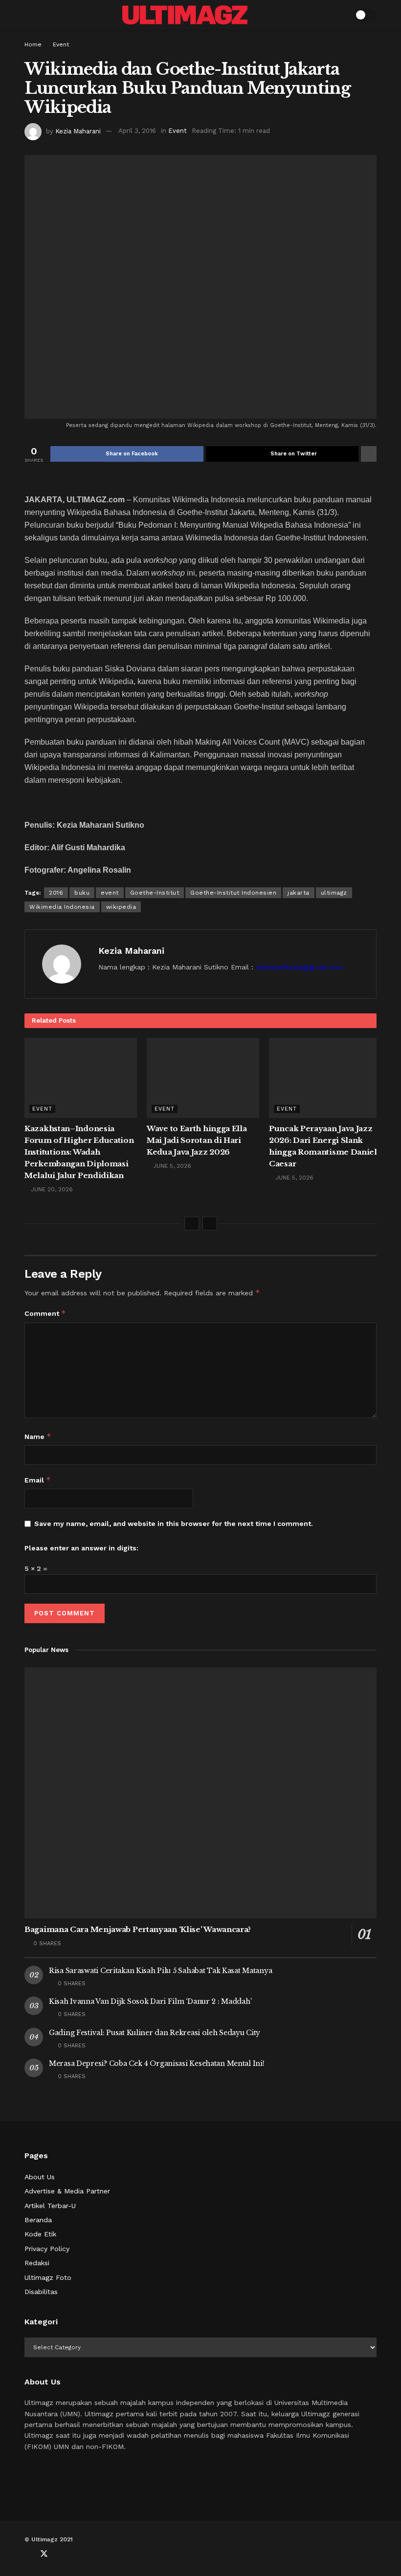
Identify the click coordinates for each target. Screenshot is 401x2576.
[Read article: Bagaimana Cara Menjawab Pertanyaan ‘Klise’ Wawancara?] (200, 1793)
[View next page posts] (210, 1224)
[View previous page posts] (192, 1224)
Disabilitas (41, 2292)
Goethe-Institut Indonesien (233, 893)
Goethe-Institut (155, 893)
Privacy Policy (47, 2249)
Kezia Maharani (78, 131)
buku (82, 893)
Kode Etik (40, 2234)
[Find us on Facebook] (27, 2554)
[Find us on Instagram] (76, 2554)
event (110, 893)
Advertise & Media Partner (67, 2191)
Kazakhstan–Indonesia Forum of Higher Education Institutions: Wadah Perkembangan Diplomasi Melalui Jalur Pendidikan (79, 1152)
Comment (45, 1313)
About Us (40, 2177)
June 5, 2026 (171, 1166)
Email (38, 1480)
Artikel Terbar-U (50, 2206)
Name (38, 1436)
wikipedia (121, 907)
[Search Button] (341, 15)
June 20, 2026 (51, 1189)
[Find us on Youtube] (61, 2554)
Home (33, 44)
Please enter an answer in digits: (81, 1548)
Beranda (38, 2220)
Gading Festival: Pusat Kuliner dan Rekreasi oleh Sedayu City (155, 2033)
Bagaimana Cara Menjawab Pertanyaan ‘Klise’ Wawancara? (138, 1929)
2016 (56, 893)
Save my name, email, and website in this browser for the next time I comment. (174, 1524)
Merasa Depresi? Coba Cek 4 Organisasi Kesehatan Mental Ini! (156, 2063)
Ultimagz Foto (48, 2277)
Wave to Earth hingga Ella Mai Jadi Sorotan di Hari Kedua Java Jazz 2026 (197, 1140)
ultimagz (334, 893)
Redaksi (37, 2263)
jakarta (299, 893)
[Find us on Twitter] (44, 2554)
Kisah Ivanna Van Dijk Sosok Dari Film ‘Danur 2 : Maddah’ (150, 2001)
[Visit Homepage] (185, 15)
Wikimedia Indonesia (62, 907)
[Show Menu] (29, 15)
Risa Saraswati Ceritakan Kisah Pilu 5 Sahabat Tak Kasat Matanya (160, 1971)
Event (61, 44)
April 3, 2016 (137, 131)
